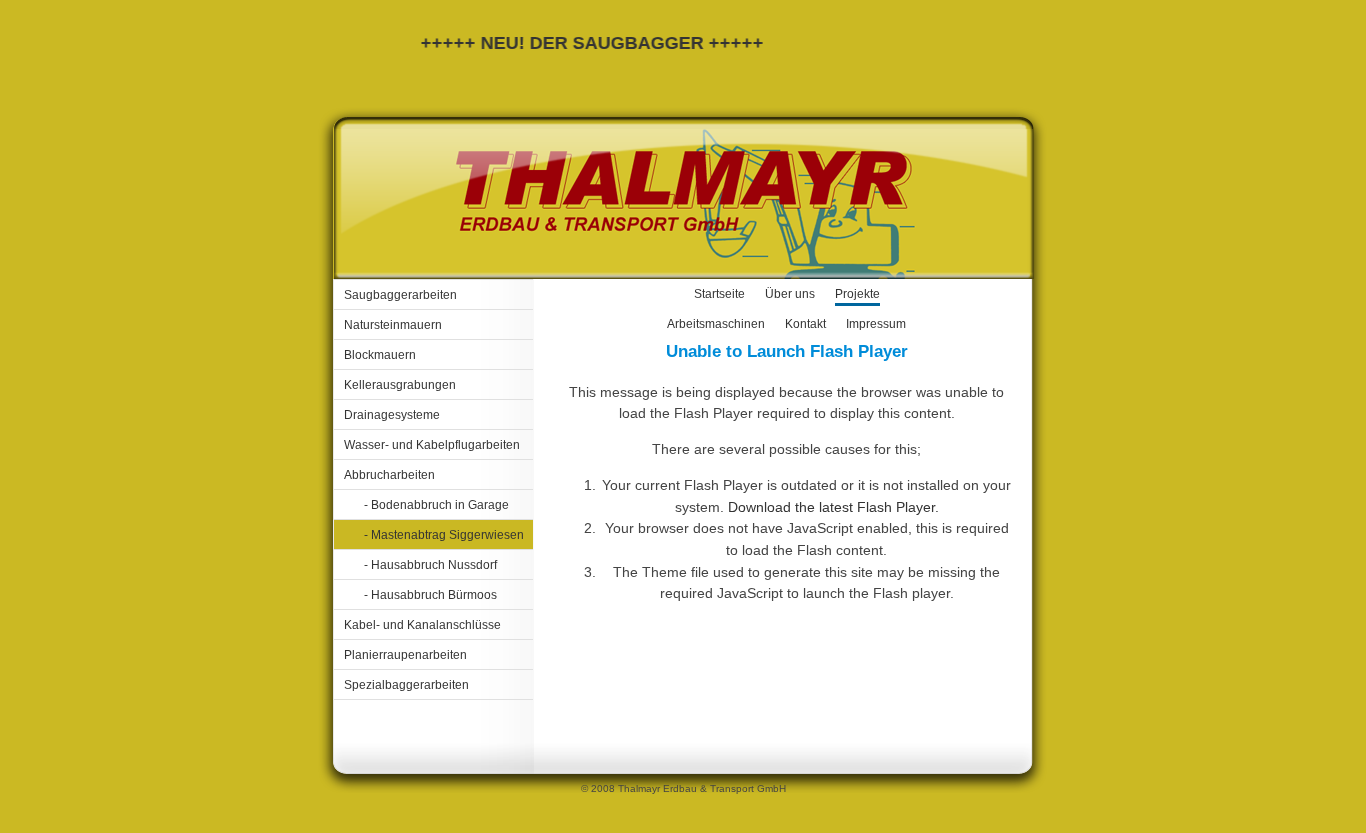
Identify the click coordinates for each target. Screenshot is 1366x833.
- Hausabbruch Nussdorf (430, 565)
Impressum (876, 324)
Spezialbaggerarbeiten (406, 685)
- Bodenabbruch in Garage (436, 505)
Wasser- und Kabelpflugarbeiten (432, 445)
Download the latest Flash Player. (833, 507)
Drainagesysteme (392, 415)
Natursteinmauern (393, 325)
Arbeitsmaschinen (716, 324)
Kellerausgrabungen (400, 385)
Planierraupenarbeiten (405, 655)
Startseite (719, 294)
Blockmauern (380, 355)
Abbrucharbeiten (389, 475)
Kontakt (805, 324)
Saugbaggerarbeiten (400, 295)
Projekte (857, 294)
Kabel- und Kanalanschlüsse (422, 625)
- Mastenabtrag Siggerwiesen (444, 535)
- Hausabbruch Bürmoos (430, 595)
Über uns (790, 294)
